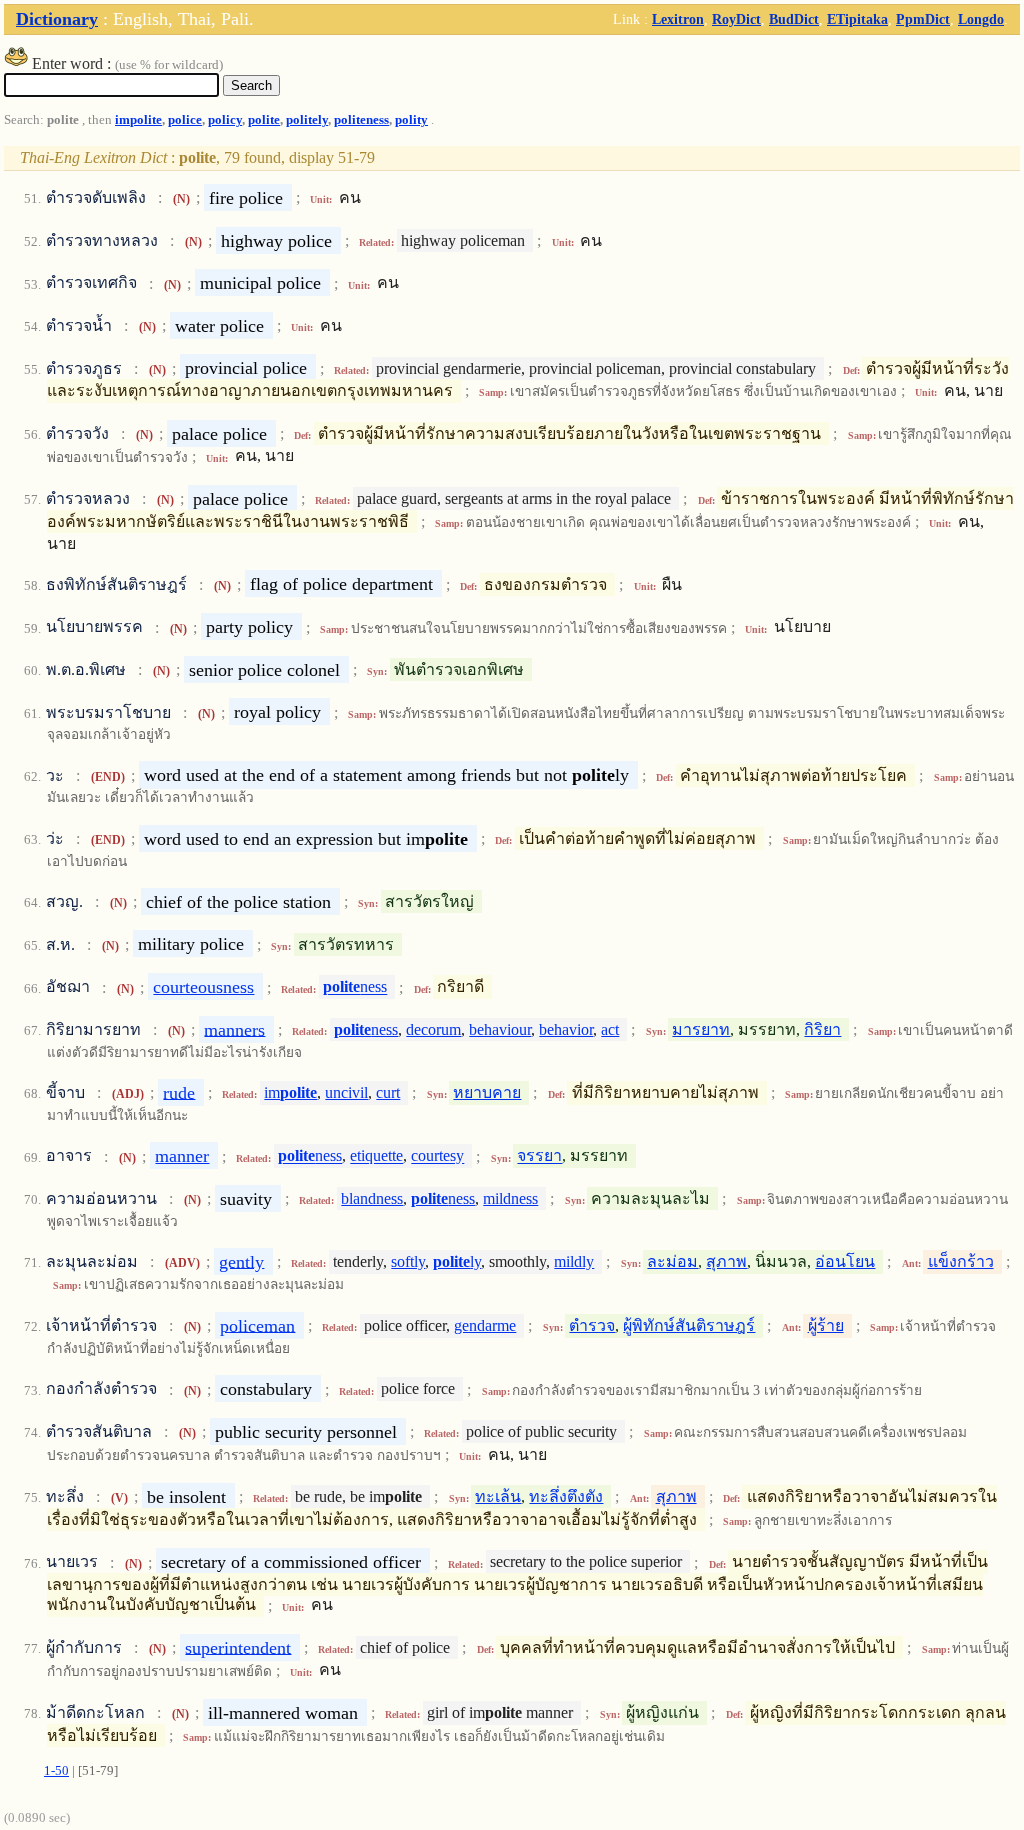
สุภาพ (726, 1261)
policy (225, 120)
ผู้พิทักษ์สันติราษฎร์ (689, 1325)
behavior (566, 1029)
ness (355, 987)
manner (182, 1156)
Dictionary (57, 19)
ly (457, 1261)
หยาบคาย (487, 1092)
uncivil (346, 1092)
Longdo (981, 19)
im (290, 1092)
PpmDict (923, 19)
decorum (433, 1029)
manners (234, 1029)
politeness (361, 120)
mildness (510, 1198)
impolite (138, 120)
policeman (257, 1325)
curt (388, 1092)
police (185, 120)
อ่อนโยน (845, 1261)
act (610, 1029)
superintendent (238, 1647)
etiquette (376, 1156)
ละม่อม (672, 1261)
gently (241, 1261)
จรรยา (539, 1156)
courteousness (203, 987)
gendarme (485, 1325)
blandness (372, 1198)
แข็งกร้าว (961, 1261)
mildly (574, 1261)
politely (307, 120)
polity (411, 120)
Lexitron (678, 19)
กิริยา (822, 1029)
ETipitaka (857, 19)
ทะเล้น (498, 1496)
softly (408, 1261)
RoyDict (736, 19)
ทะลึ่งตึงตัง (566, 1496)
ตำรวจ (592, 1325)
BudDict (794, 19)
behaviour (500, 1029)
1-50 (56, 1771)
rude (179, 1092)
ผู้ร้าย (826, 1325)
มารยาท (701, 1029)
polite (264, 120)
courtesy (437, 1156)
